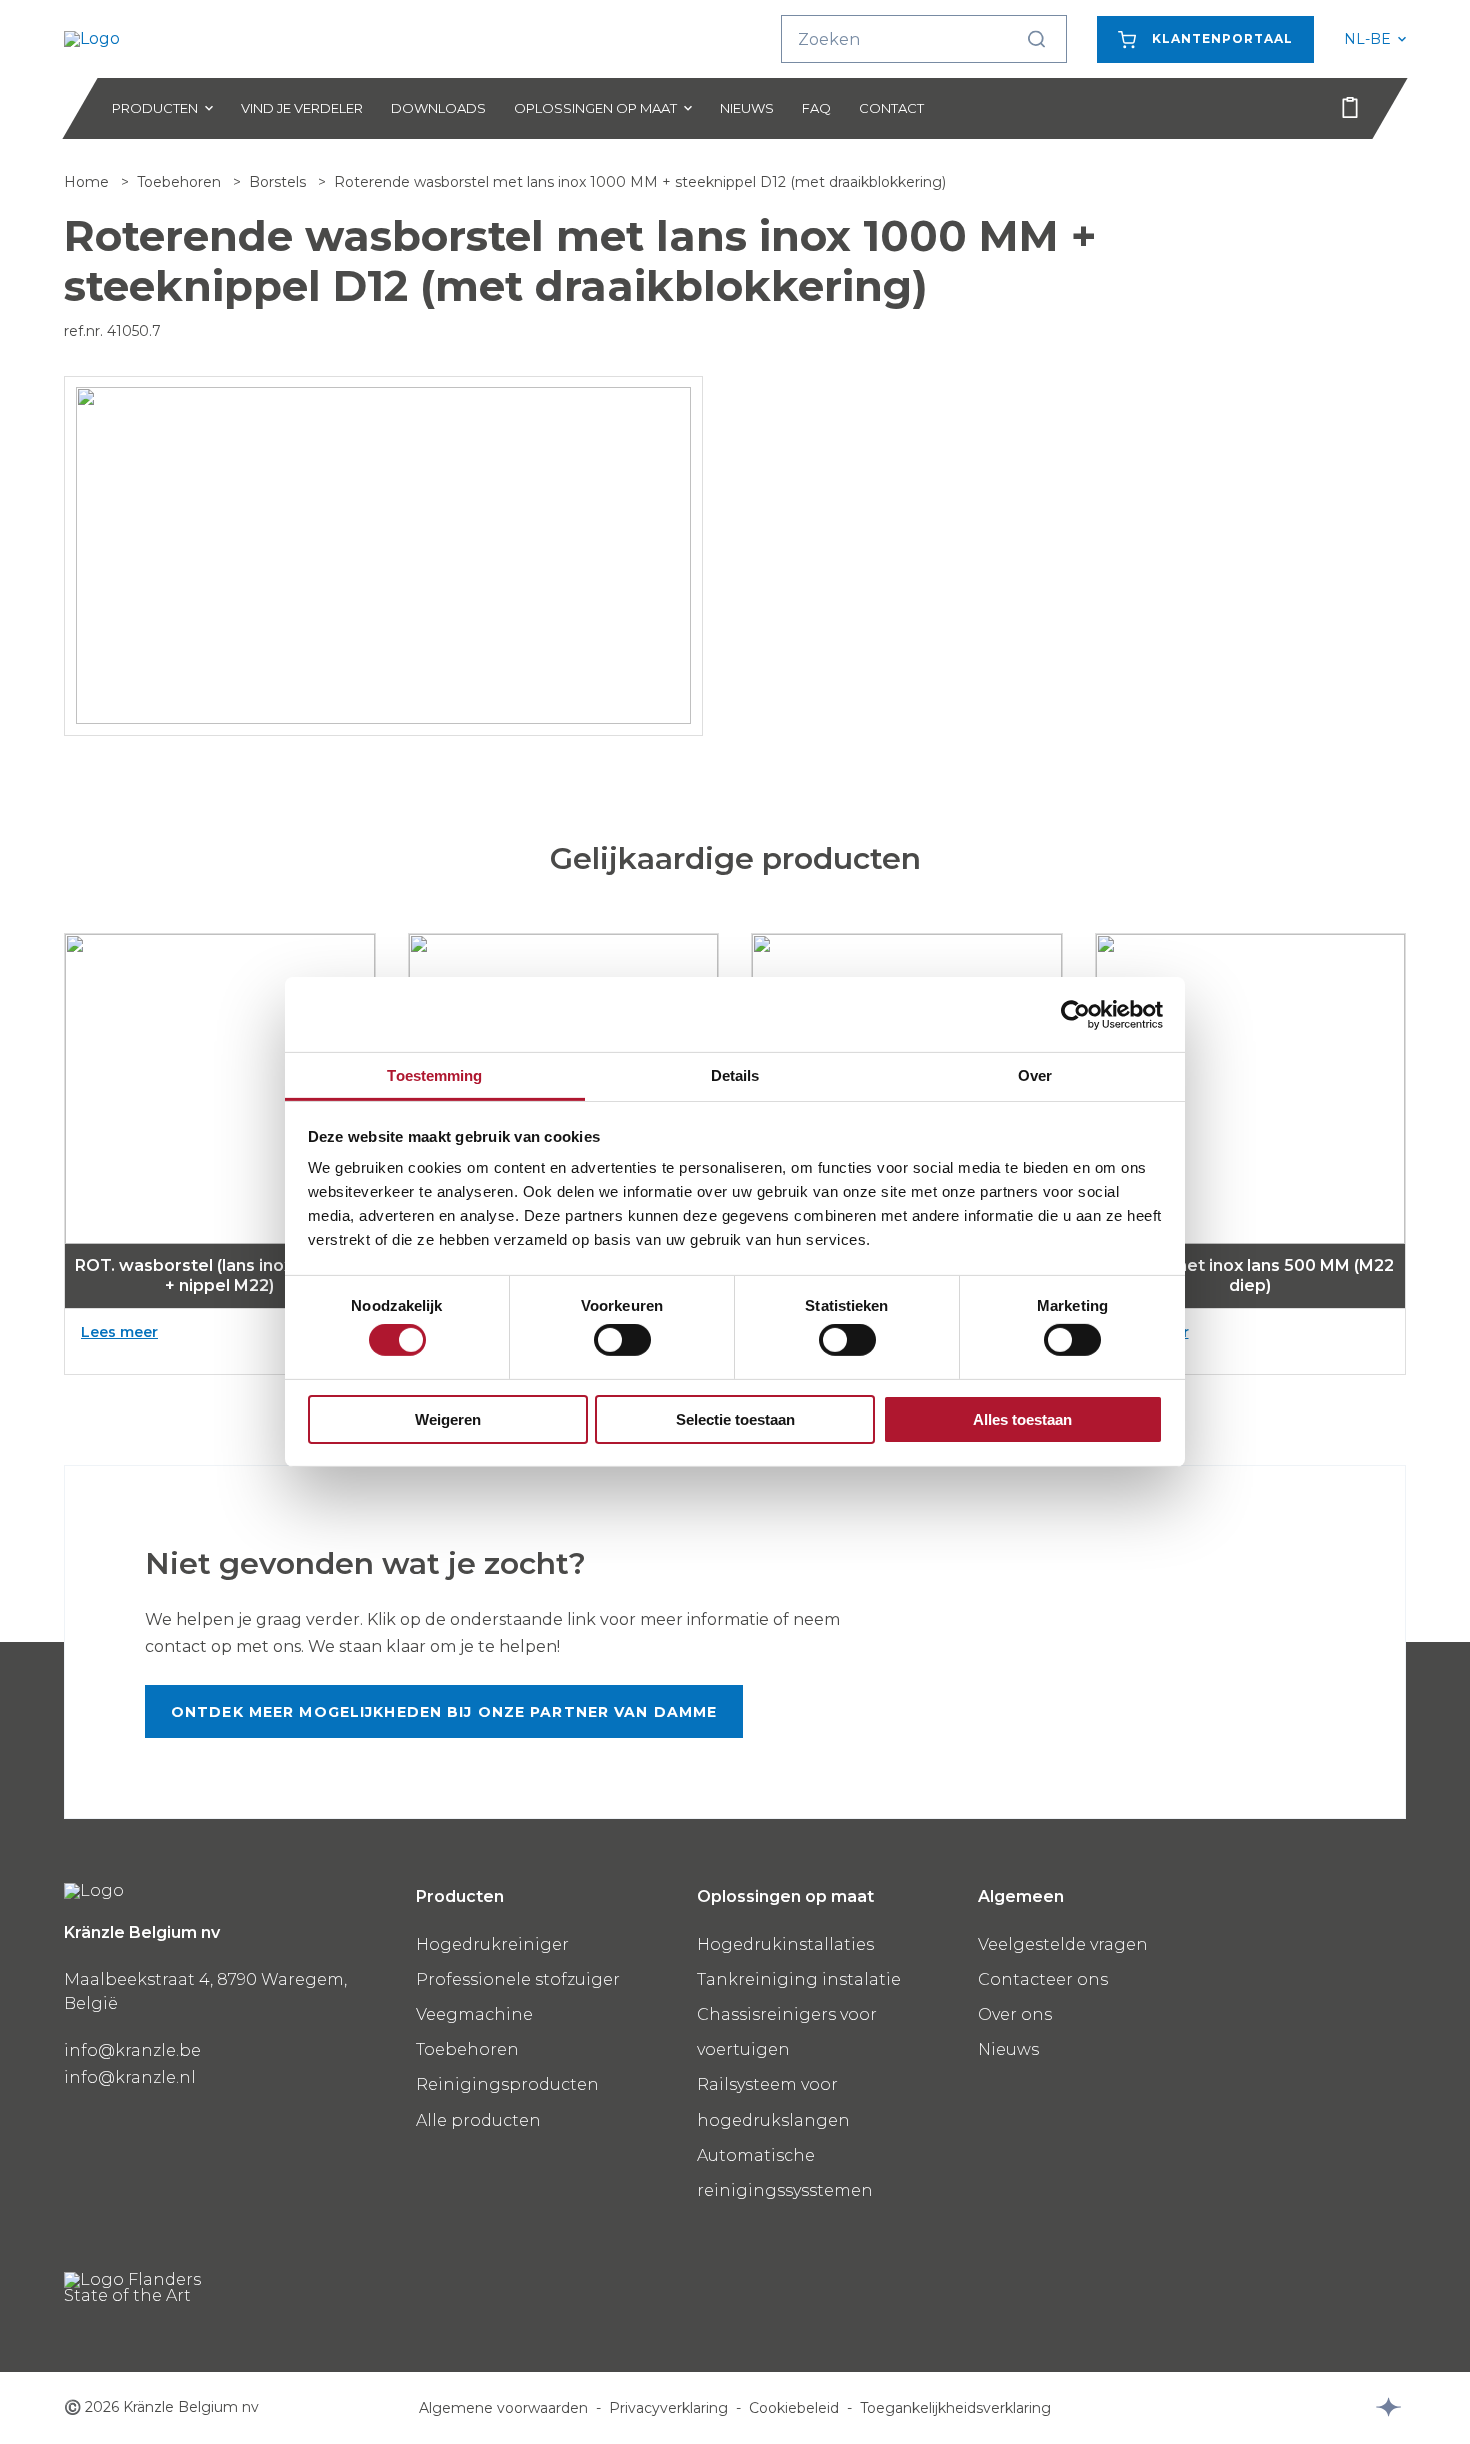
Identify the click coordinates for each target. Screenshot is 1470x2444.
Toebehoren (181, 182)
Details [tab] (735, 1075)
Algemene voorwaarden (503, 2408)
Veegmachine (474, 2014)
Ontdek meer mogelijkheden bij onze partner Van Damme (444, 1712)
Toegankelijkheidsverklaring (955, 2408)
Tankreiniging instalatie (799, 1979)
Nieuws (747, 108)
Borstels (279, 182)
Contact (891, 108)
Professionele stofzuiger (518, 1979)
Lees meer (160, 1332)
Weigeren (448, 1419)
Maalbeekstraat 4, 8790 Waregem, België (205, 1991)
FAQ (816, 108)
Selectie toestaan (735, 1419)
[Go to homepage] (164, 39)
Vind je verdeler (302, 108)
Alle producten (478, 2120)
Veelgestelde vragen (1063, 1944)
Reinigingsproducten (507, 2084)
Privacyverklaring (668, 2408)
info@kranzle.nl (130, 2077)
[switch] (622, 1340)
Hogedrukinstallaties (785, 1944)
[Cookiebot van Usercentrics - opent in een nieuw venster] (1075, 1014)
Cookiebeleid (794, 2408)
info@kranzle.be (132, 2050)
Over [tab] (1035, 1075)
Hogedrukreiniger (492, 1944)
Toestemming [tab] (434, 1075)
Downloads (438, 108)
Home (88, 182)
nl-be (1375, 39)
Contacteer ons (1043, 1979)
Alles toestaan (1022, 1419)
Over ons (1015, 2014)
